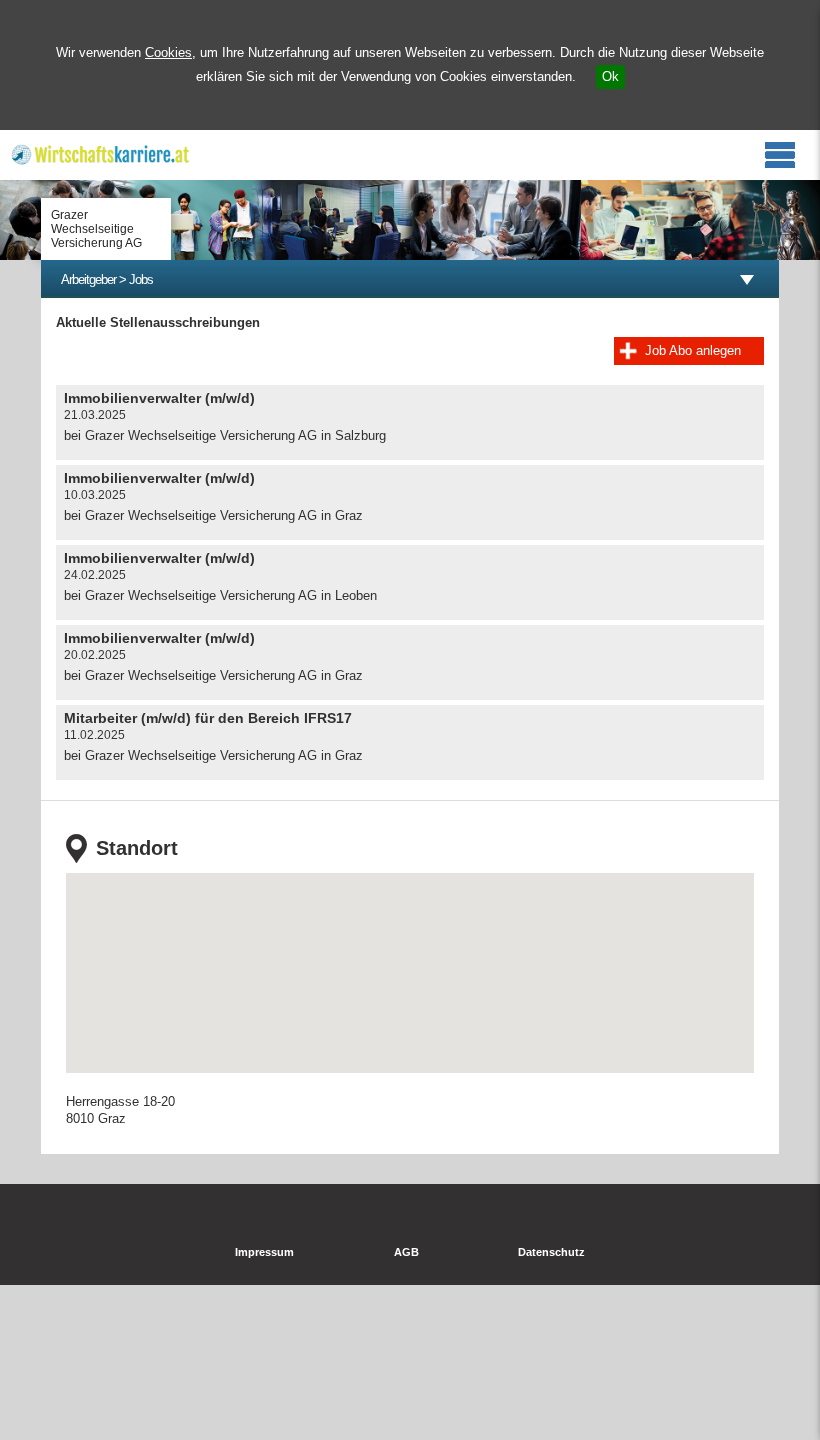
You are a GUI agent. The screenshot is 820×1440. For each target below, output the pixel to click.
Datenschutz (551, 1252)
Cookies (168, 52)
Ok (610, 76)
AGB (406, 1252)
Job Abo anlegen (693, 350)
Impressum (264, 1252)
